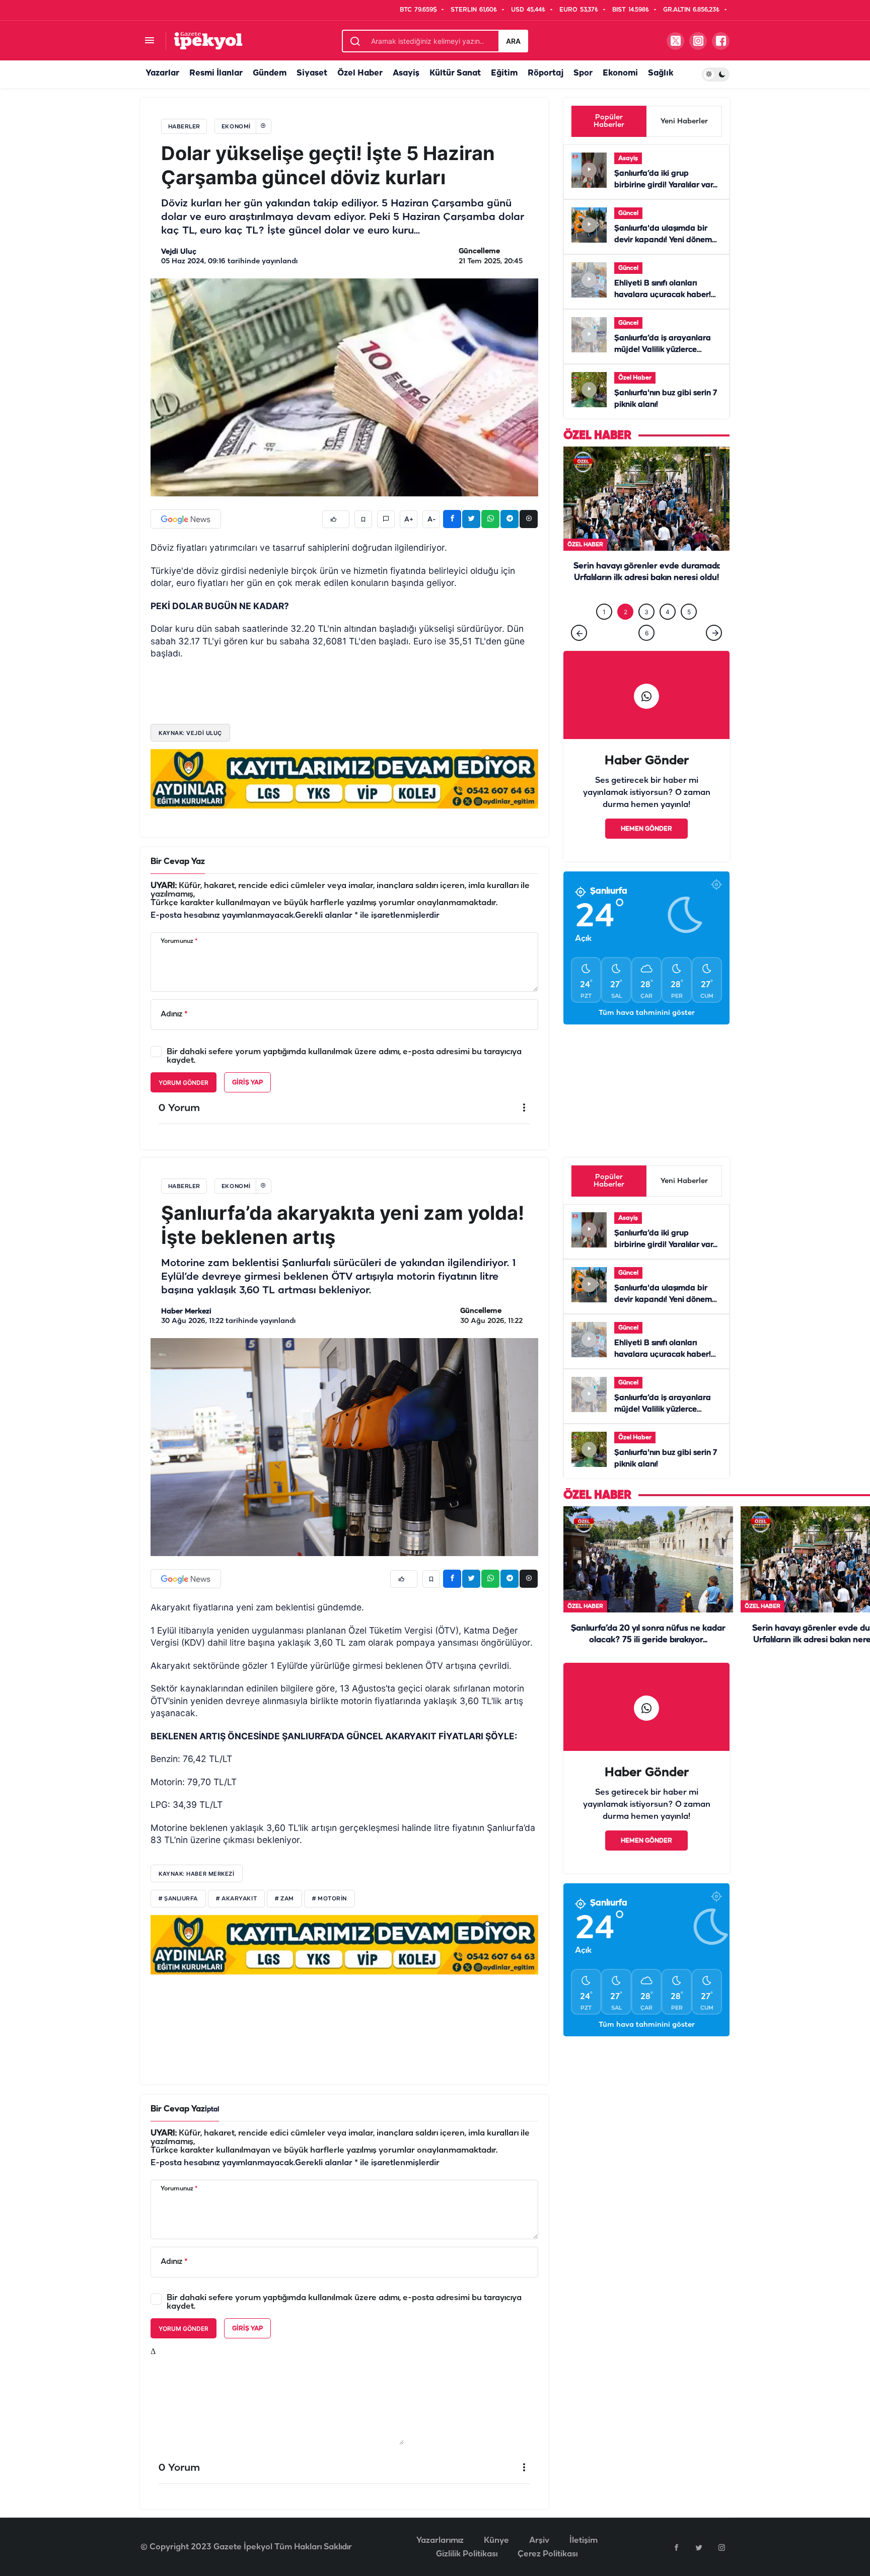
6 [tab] (647, 654)
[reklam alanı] (344, 778)
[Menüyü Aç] (149, 41)
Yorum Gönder (184, 1083)
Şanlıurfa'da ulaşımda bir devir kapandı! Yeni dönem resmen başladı (663, 240)
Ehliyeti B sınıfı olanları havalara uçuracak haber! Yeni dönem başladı (663, 295)
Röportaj (546, 73)
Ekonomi (620, 73)
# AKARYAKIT (236, 1899)
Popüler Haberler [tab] (609, 121)
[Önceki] (579, 653)
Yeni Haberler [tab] (684, 122)
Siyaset (312, 73)
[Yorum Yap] (386, 519)
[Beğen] (336, 519)
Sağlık (661, 73)
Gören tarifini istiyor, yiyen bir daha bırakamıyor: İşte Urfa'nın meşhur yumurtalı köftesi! (646, 599)
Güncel (628, 213)
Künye (496, 2541)
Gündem (270, 73)
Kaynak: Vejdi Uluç (190, 733)
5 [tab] (689, 633)
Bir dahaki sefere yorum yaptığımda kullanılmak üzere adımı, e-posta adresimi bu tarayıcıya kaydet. (344, 1056)
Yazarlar (162, 73)
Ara (513, 41)
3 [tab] (646, 633)
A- (431, 520)
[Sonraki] (714, 653)
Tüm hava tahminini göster (647, 1034)
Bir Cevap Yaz (178, 862)
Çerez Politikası (548, 2554)
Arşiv (539, 2541)
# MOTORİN (330, 1899)
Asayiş (406, 73)
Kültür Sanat (455, 73)
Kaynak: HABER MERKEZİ (197, 1874)
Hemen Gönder (646, 850)
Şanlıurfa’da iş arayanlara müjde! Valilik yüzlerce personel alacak (663, 350)
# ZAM (284, 1899)
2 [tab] (626, 633)
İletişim (584, 2541)
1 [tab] (604, 633)
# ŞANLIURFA (178, 1899)
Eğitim (504, 73)
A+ (409, 520)
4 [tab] (668, 633)
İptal (212, 2110)
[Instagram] (721, 2547)
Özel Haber (360, 73)
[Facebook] (676, 2547)
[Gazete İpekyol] (208, 41)
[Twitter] (699, 2547)
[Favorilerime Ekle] (363, 519)
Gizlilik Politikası (467, 2554)
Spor (583, 73)
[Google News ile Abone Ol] (186, 519)
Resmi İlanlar (216, 73)
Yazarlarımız (440, 2541)
